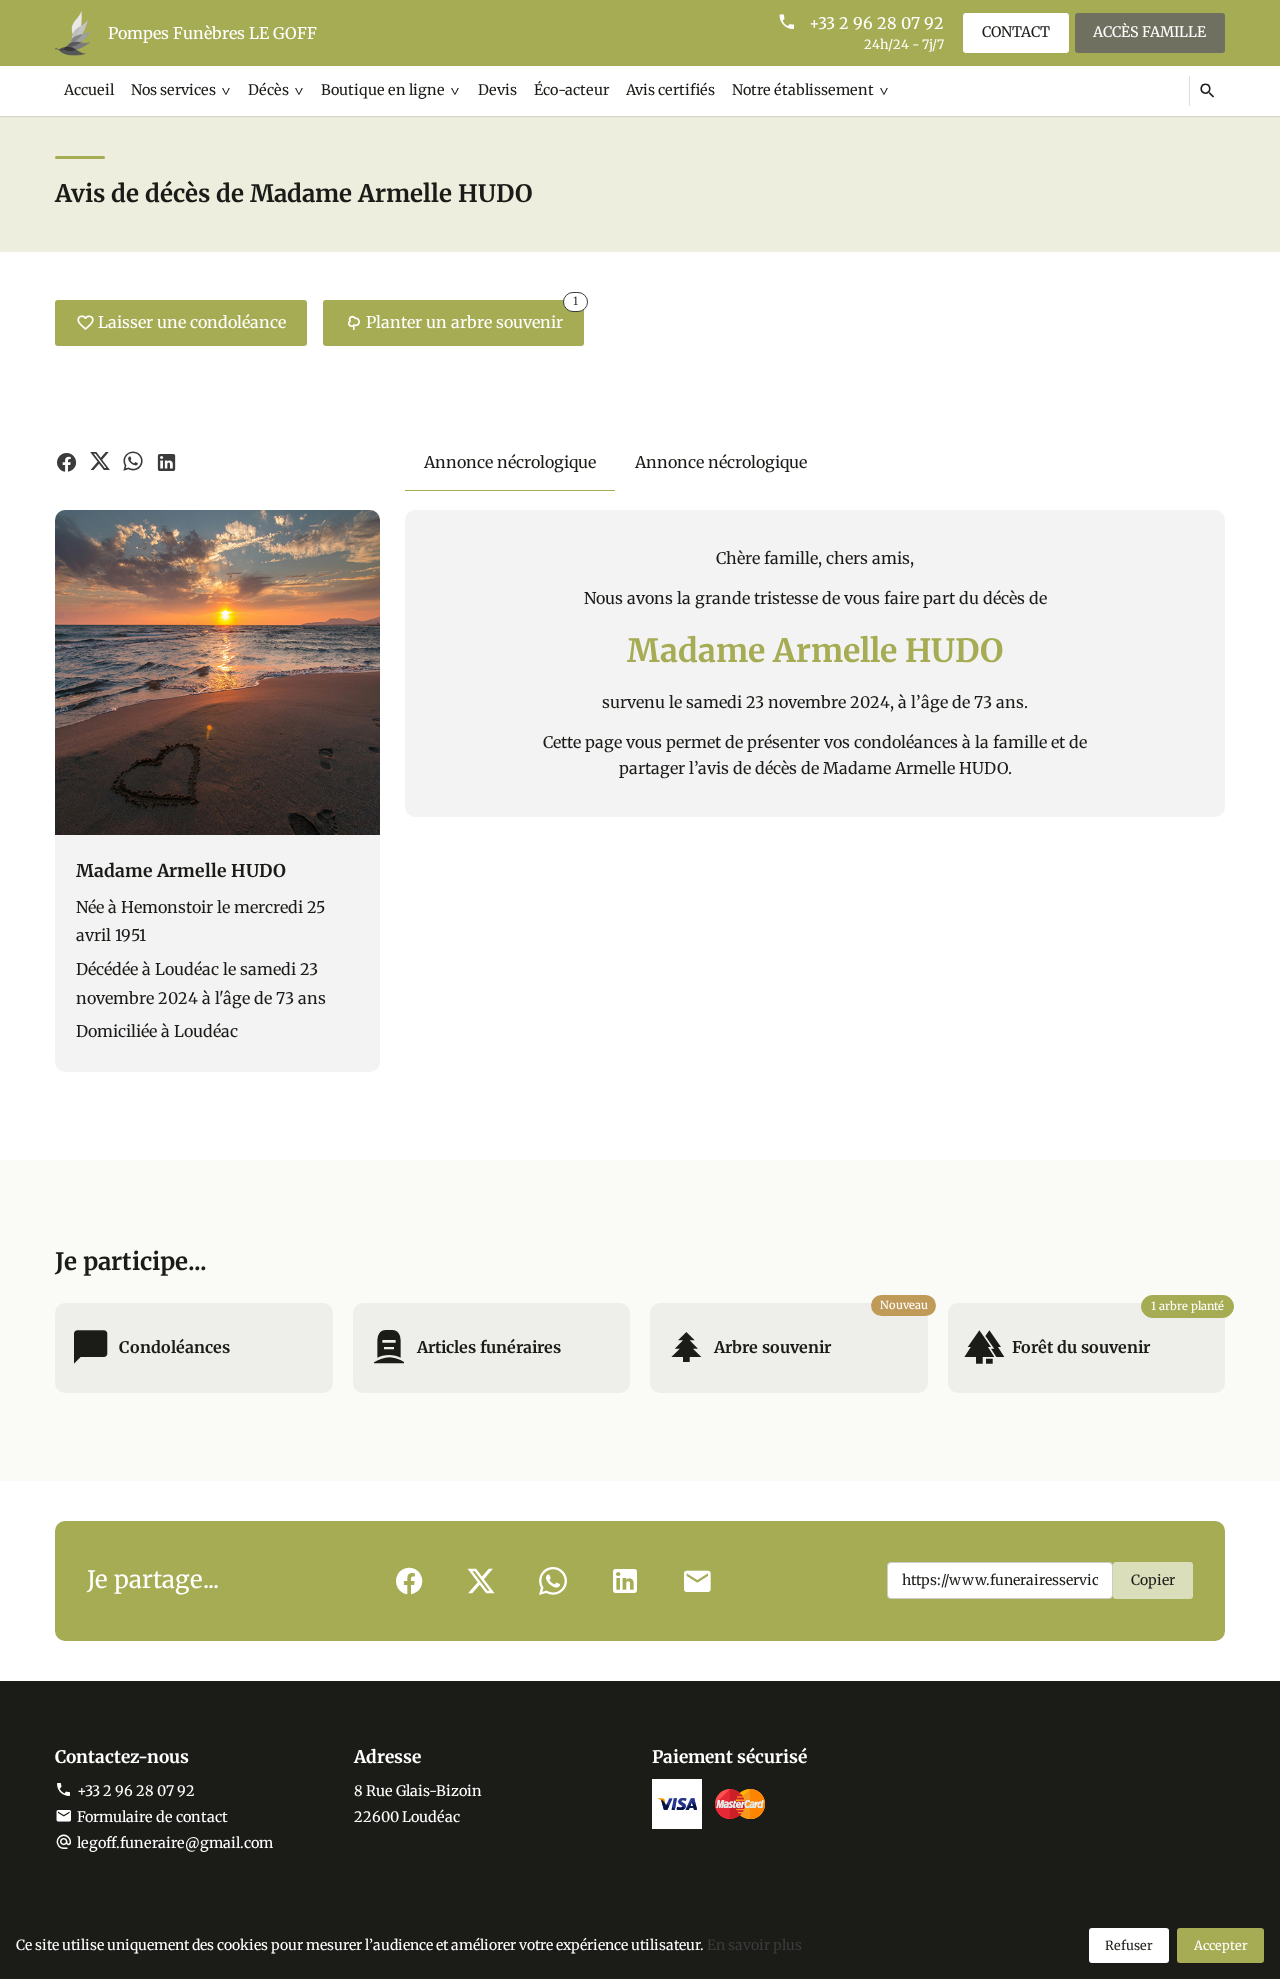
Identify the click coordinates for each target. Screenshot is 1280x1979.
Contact (1016, 32)
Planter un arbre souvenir (472, 316)
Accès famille (1149, 32)
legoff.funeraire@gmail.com (175, 1843)
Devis (497, 90)
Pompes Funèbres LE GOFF (212, 33)
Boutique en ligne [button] (383, 90)
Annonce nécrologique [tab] (510, 462)
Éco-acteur (571, 90)
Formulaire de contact (152, 1817)
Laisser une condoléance (192, 322)
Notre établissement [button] (803, 90)
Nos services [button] (173, 90)
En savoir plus (754, 1945)
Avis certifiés (670, 90)
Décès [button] (268, 90)
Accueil (89, 90)
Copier (1153, 1580)
